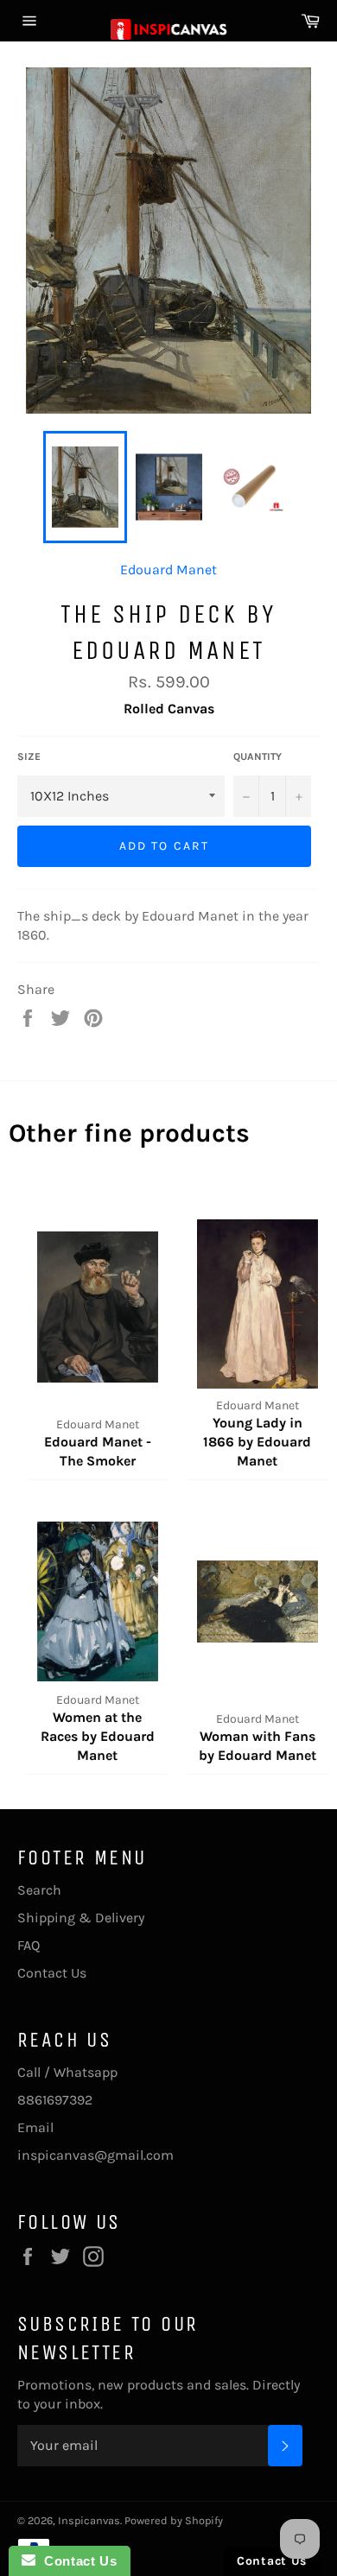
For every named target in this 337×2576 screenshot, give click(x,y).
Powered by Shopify (174, 2520)
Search (39, 1890)
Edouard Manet (168, 570)
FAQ (29, 1945)
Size (29, 756)
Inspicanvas (89, 2520)
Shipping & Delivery (81, 1918)
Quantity (258, 756)
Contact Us (52, 1973)
